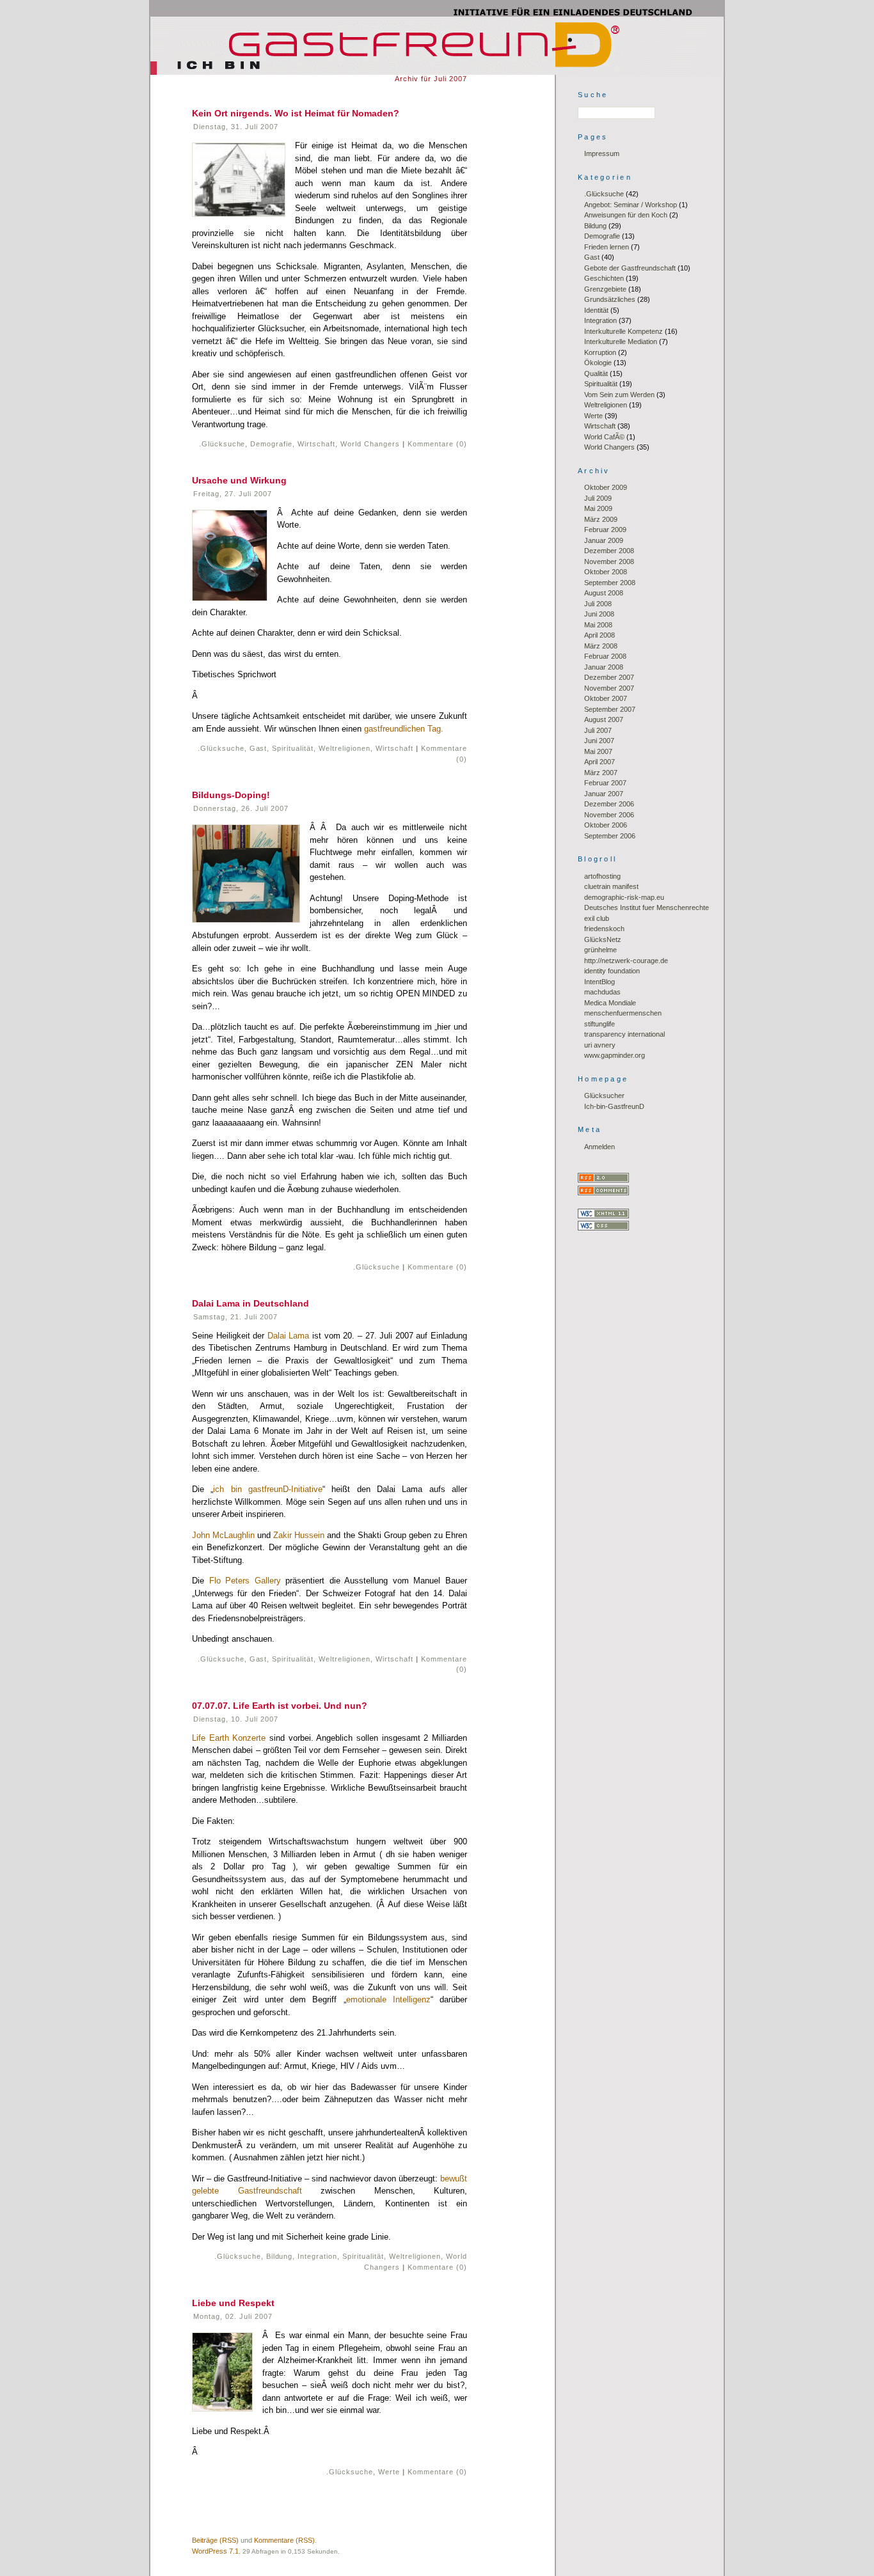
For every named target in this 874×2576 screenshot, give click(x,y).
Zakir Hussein (299, 1535)
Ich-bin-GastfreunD (614, 1106)
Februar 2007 (605, 783)
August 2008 (604, 593)
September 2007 (610, 709)
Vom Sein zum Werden (619, 395)
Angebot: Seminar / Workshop (631, 205)
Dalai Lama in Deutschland (250, 1303)
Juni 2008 (599, 614)
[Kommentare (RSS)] (603, 1193)
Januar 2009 (604, 540)
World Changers (370, 444)
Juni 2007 (599, 741)
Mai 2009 (598, 508)
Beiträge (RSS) (215, 2540)
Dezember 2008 (609, 551)
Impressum (602, 153)
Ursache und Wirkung (239, 480)
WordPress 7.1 (215, 2551)
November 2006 (609, 815)
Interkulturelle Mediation (621, 342)
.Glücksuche (222, 444)
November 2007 (609, 688)
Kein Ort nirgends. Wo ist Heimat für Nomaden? (296, 113)
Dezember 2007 (609, 677)
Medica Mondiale (610, 1003)
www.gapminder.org (615, 1055)
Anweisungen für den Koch (626, 215)
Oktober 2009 (606, 487)
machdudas (602, 992)
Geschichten (604, 278)
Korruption (600, 352)
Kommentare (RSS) (284, 2540)
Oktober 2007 (606, 698)
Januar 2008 (604, 667)
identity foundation (612, 971)
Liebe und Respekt (233, 2303)
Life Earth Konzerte (229, 1738)
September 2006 (610, 836)
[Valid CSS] (603, 1228)
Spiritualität (293, 748)
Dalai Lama (289, 1336)
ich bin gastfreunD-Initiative (268, 1489)
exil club (597, 918)
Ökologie (598, 363)
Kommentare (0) (437, 444)
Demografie (271, 444)
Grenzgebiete (605, 289)
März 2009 (601, 519)
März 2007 (601, 773)
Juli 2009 (598, 498)
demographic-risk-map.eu (624, 897)
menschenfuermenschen (623, 1013)
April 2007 (600, 762)
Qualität (596, 373)
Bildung (280, 2256)
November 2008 (609, 562)
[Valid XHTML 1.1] (603, 1216)
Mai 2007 (598, 751)
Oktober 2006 (606, 825)
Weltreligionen (345, 748)
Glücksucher (604, 1096)
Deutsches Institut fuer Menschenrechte (647, 907)
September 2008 (610, 583)
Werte (389, 2472)
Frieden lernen (607, 247)
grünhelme (600, 950)
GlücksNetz (603, 939)
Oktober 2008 (606, 572)
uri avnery (600, 1045)
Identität (596, 310)
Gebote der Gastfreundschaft (630, 268)
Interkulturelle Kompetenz (624, 331)
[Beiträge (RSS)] (603, 1180)
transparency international (624, 1034)
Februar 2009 (605, 530)
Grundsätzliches (610, 299)
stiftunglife (600, 1024)
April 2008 (600, 635)
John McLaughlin (223, 1535)
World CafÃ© (604, 437)
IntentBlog (600, 982)
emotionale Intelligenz (388, 1999)
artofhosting (602, 876)
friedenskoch (604, 929)
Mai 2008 (598, 625)
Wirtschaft (316, 444)
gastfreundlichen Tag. (404, 729)
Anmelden (600, 1147)
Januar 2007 (604, 794)
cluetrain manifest (611, 886)
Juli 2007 (598, 730)
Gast (258, 748)
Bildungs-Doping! (231, 795)
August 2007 (604, 719)
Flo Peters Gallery (245, 1581)
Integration (317, 2256)
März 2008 (601, 646)
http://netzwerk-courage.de (626, 961)
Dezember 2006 (609, 804)
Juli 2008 (598, 604)
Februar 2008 (605, 656)
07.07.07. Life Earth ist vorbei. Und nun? (280, 1706)
